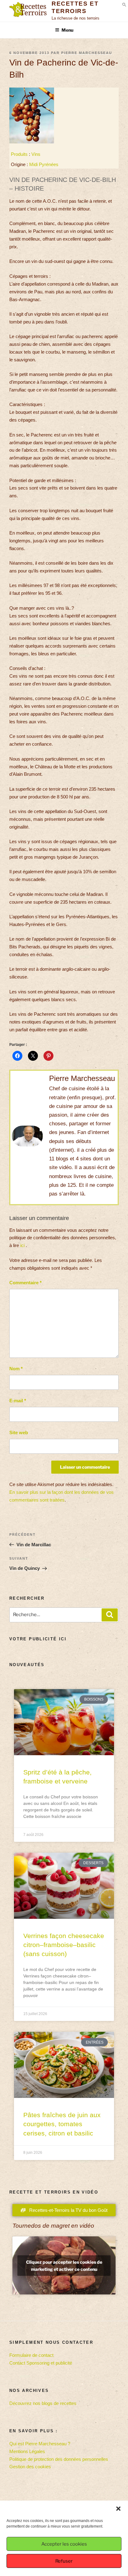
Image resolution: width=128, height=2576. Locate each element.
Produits (19, 154)
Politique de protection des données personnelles (59, 2459)
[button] (118, 2509)
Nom (16, 1369)
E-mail (18, 1401)
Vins (36, 154)
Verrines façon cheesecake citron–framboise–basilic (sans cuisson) (64, 1945)
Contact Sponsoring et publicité (41, 2363)
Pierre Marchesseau (87, 53)
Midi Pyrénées (44, 164)
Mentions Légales (27, 2451)
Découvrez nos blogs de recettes (43, 2403)
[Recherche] (110, 1615)
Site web (19, 1433)
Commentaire (25, 1283)
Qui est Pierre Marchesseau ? (40, 2444)
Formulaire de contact (31, 2355)
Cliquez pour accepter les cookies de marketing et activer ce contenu (64, 2266)
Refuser (64, 2561)
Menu (67, 30)
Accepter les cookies (64, 2544)
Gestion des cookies (30, 2467)
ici (22, 1245)
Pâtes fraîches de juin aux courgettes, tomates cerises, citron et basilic (62, 2124)
